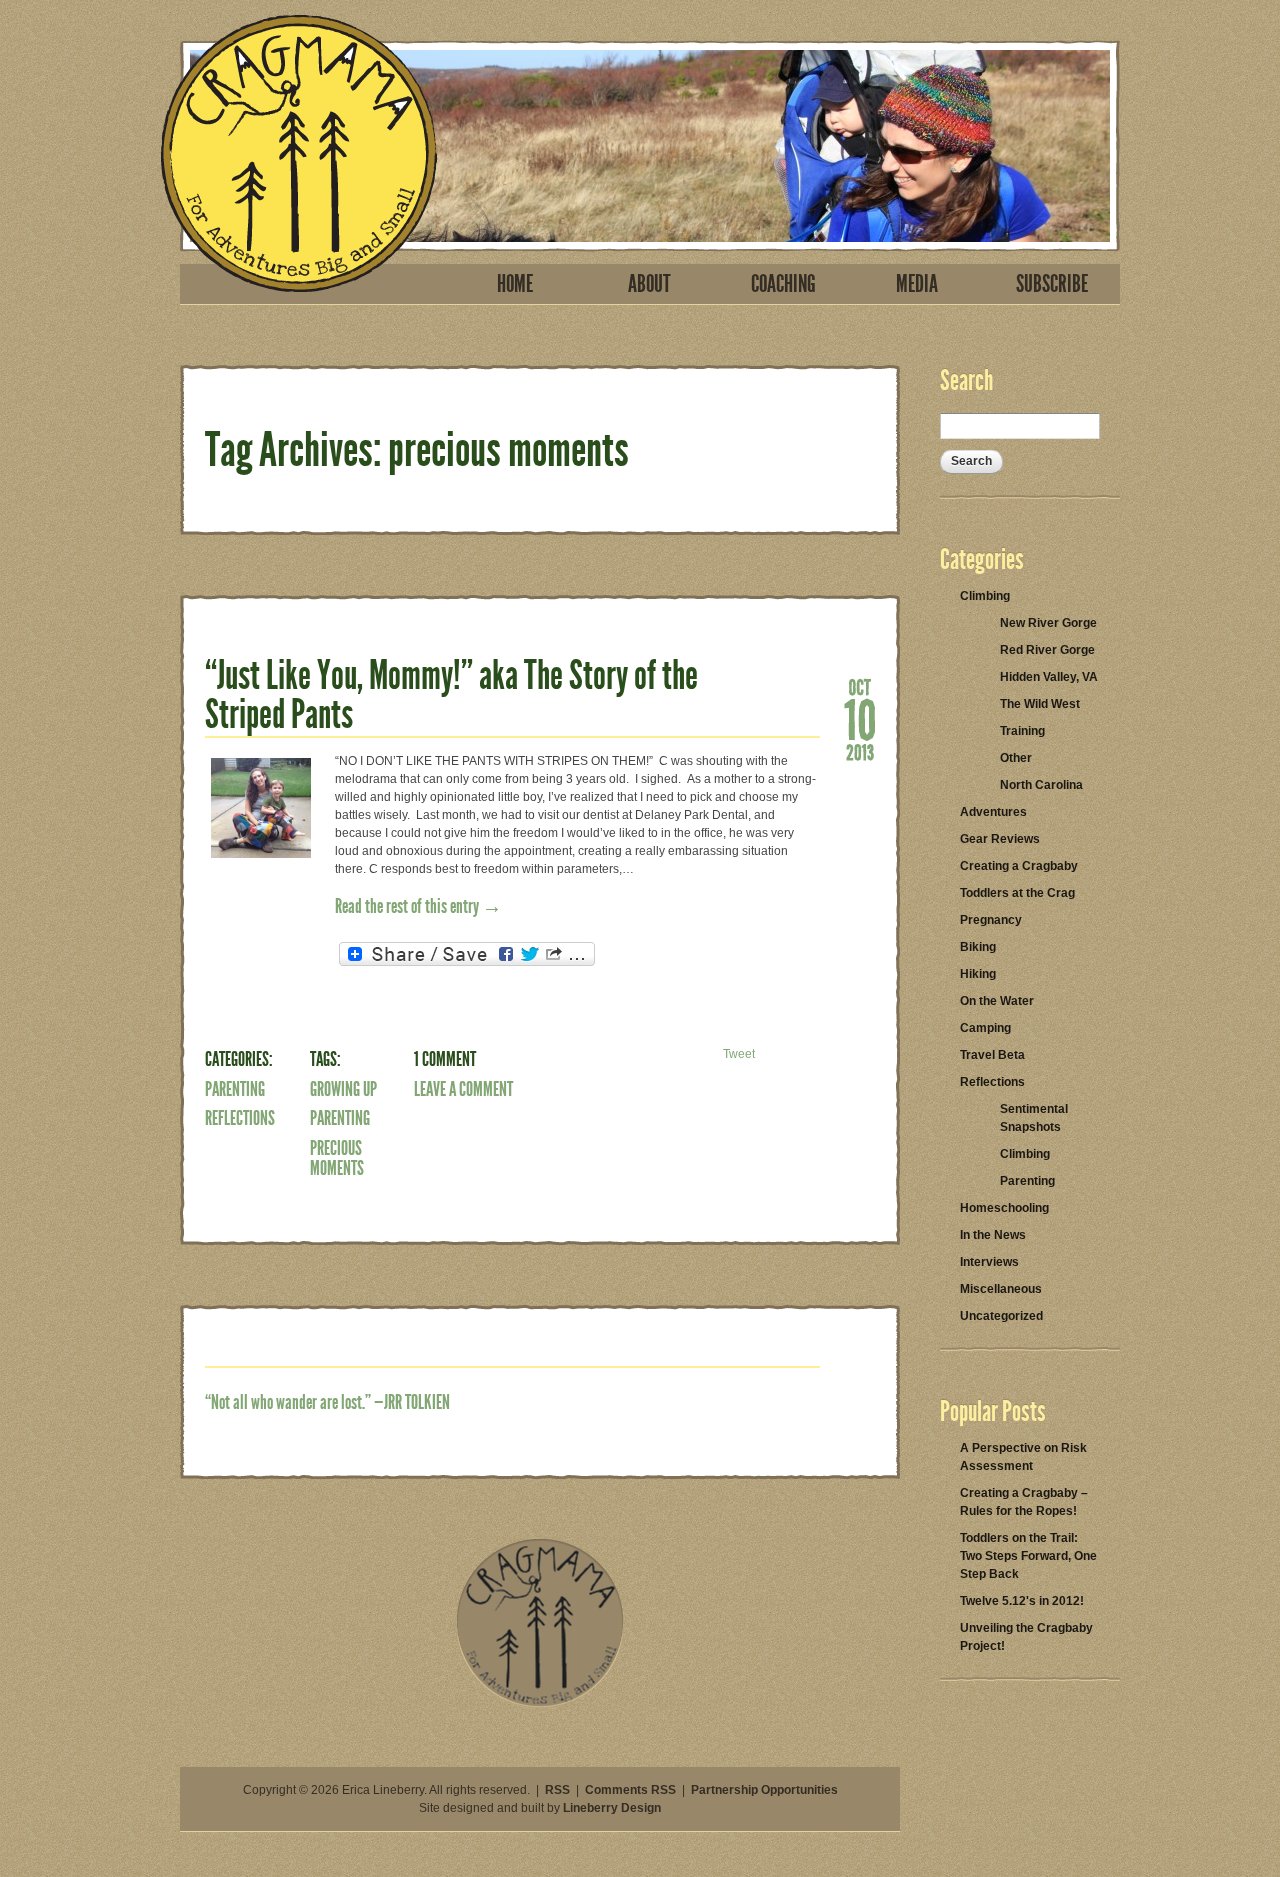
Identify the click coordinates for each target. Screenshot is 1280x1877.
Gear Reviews (1000, 839)
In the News (993, 1235)
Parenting (235, 1089)
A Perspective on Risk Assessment (1023, 1457)
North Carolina (1041, 785)
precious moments (337, 1158)
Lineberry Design (612, 1808)
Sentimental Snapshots (1034, 1118)
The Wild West (1040, 704)
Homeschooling (1004, 1208)
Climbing (985, 596)
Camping (985, 1028)
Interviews (989, 1262)
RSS (557, 1790)
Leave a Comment (463, 1089)
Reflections (240, 1118)
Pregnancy (991, 920)
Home (515, 284)
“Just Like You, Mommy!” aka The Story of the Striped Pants (451, 695)
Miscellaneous (1001, 1289)
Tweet (739, 1054)
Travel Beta (992, 1055)
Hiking (978, 974)
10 (860, 718)
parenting (340, 1118)
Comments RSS (630, 1790)
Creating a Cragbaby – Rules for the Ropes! (1024, 1502)
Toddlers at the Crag (1017, 893)
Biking (978, 947)
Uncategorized (1001, 1316)
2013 (860, 751)
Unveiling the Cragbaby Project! (1026, 1637)
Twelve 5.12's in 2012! (1022, 1601)
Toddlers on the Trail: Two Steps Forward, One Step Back (1028, 1556)
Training (1022, 731)
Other (1016, 758)
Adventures (993, 812)
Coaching (783, 284)
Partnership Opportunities (764, 1790)
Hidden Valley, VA (1049, 677)
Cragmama (299, 153)
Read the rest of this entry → (418, 906)
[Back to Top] (540, 1703)
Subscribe (1052, 284)
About (649, 284)
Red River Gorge (1047, 650)
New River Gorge (1048, 623)
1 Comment (445, 1059)
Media (917, 284)
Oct (860, 686)
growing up (343, 1089)
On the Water (997, 1001)
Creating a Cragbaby (1019, 866)
